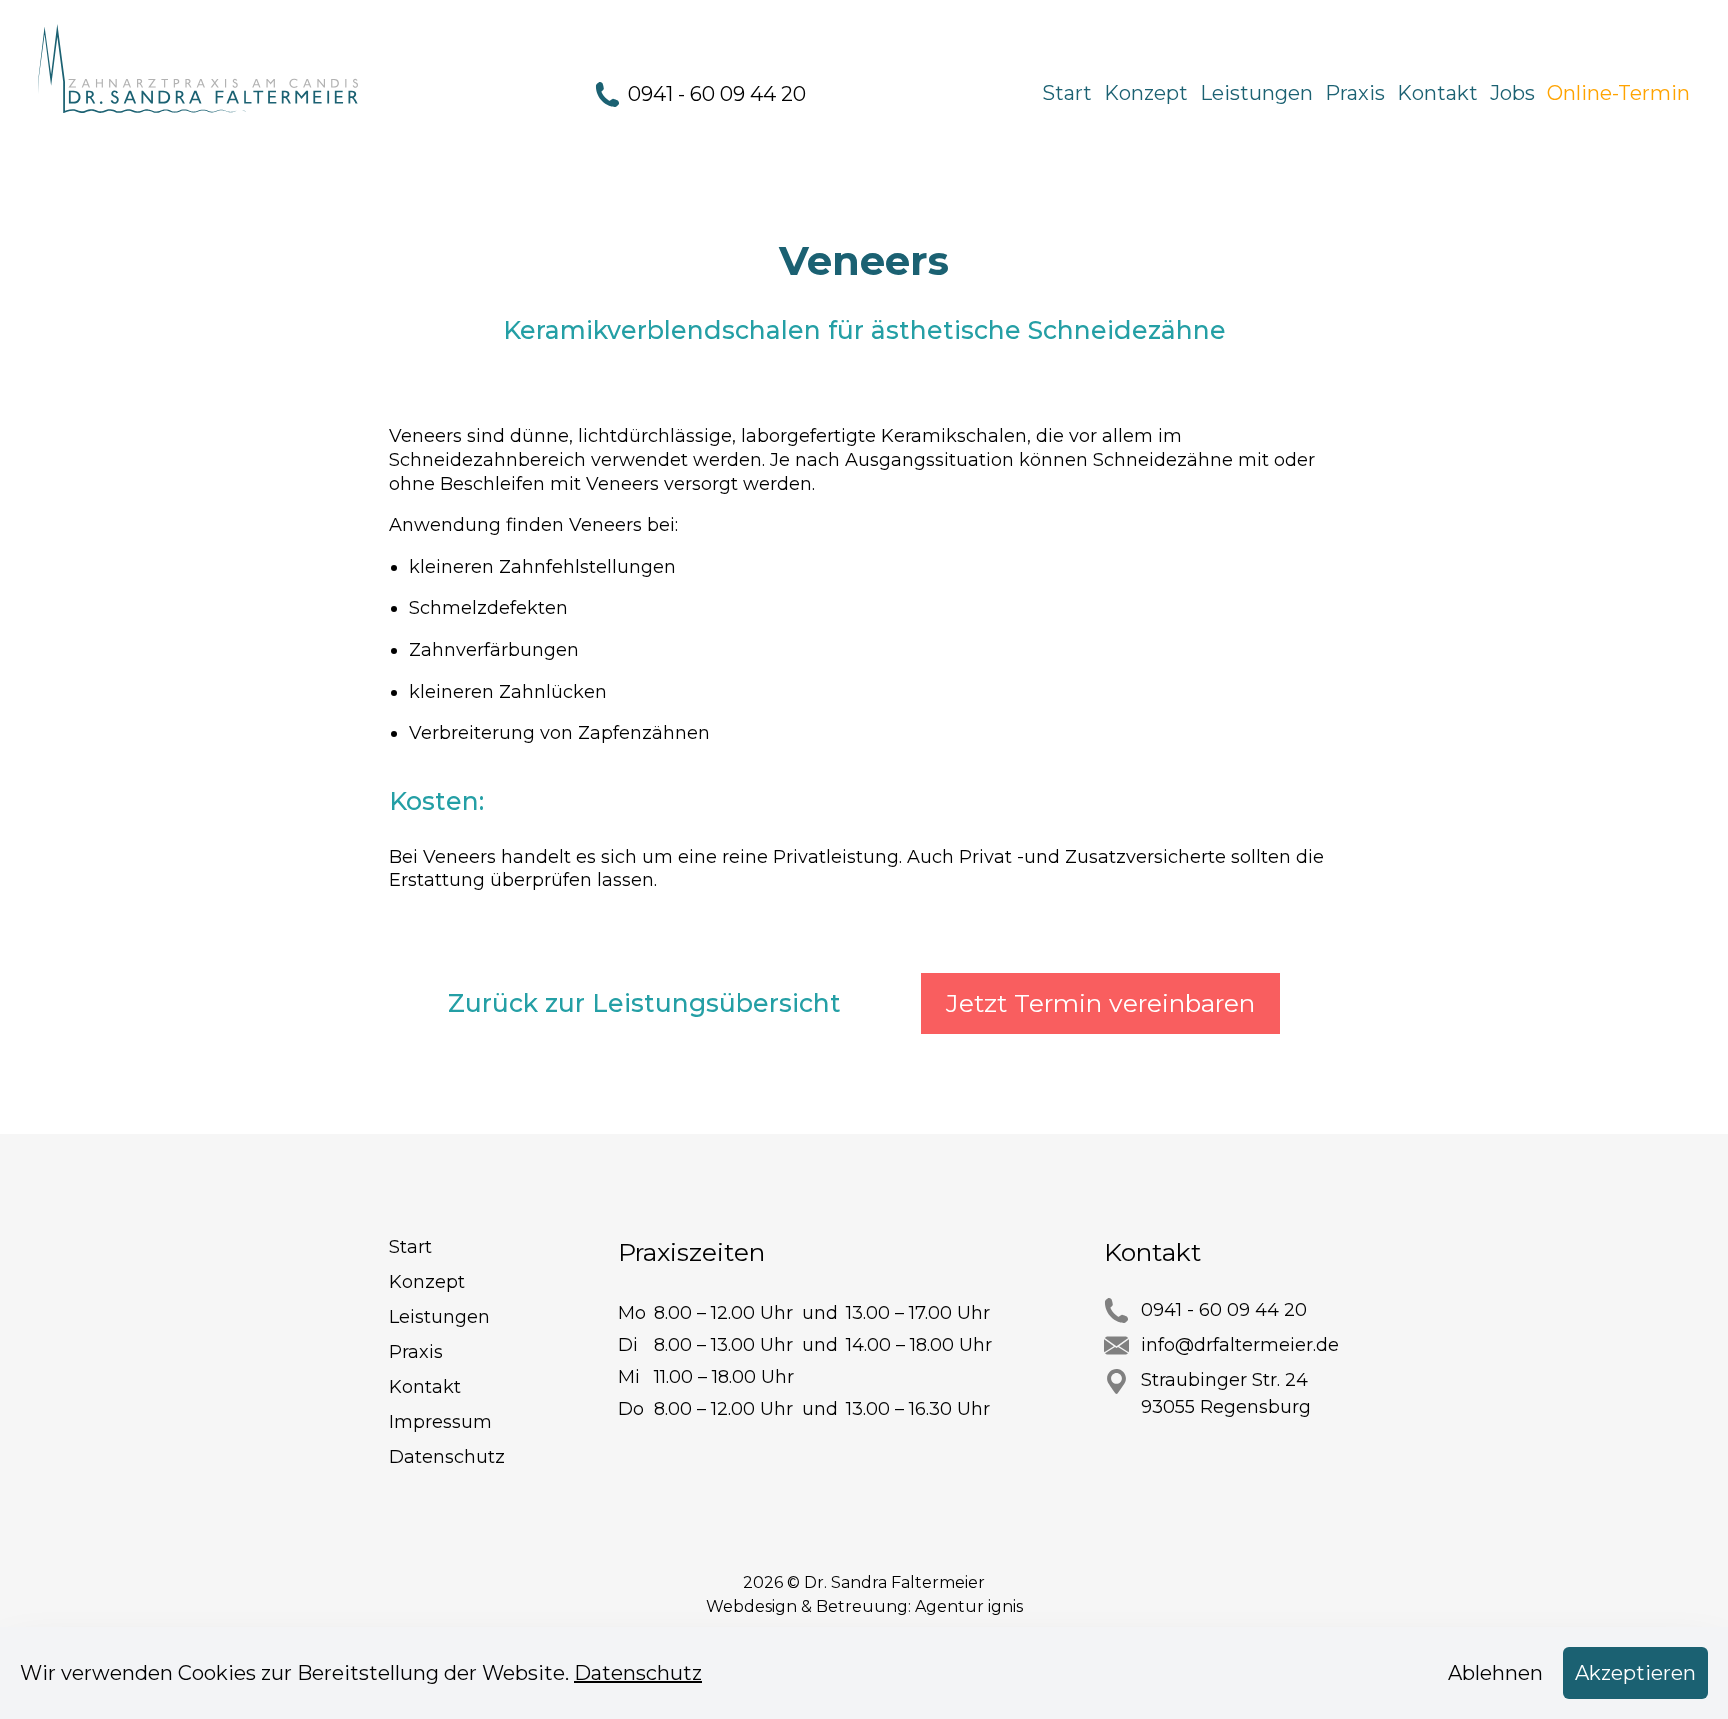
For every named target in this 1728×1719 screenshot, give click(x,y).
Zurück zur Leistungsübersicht (644, 1003)
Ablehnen (1495, 1673)
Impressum (440, 1422)
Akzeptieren (1635, 1673)
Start (1067, 93)
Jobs (1512, 93)
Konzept (1146, 93)
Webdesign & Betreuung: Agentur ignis (864, 1606)
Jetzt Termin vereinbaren (1100, 1003)
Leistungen (1256, 93)
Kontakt (1437, 93)
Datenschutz (447, 1457)
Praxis (1355, 93)
